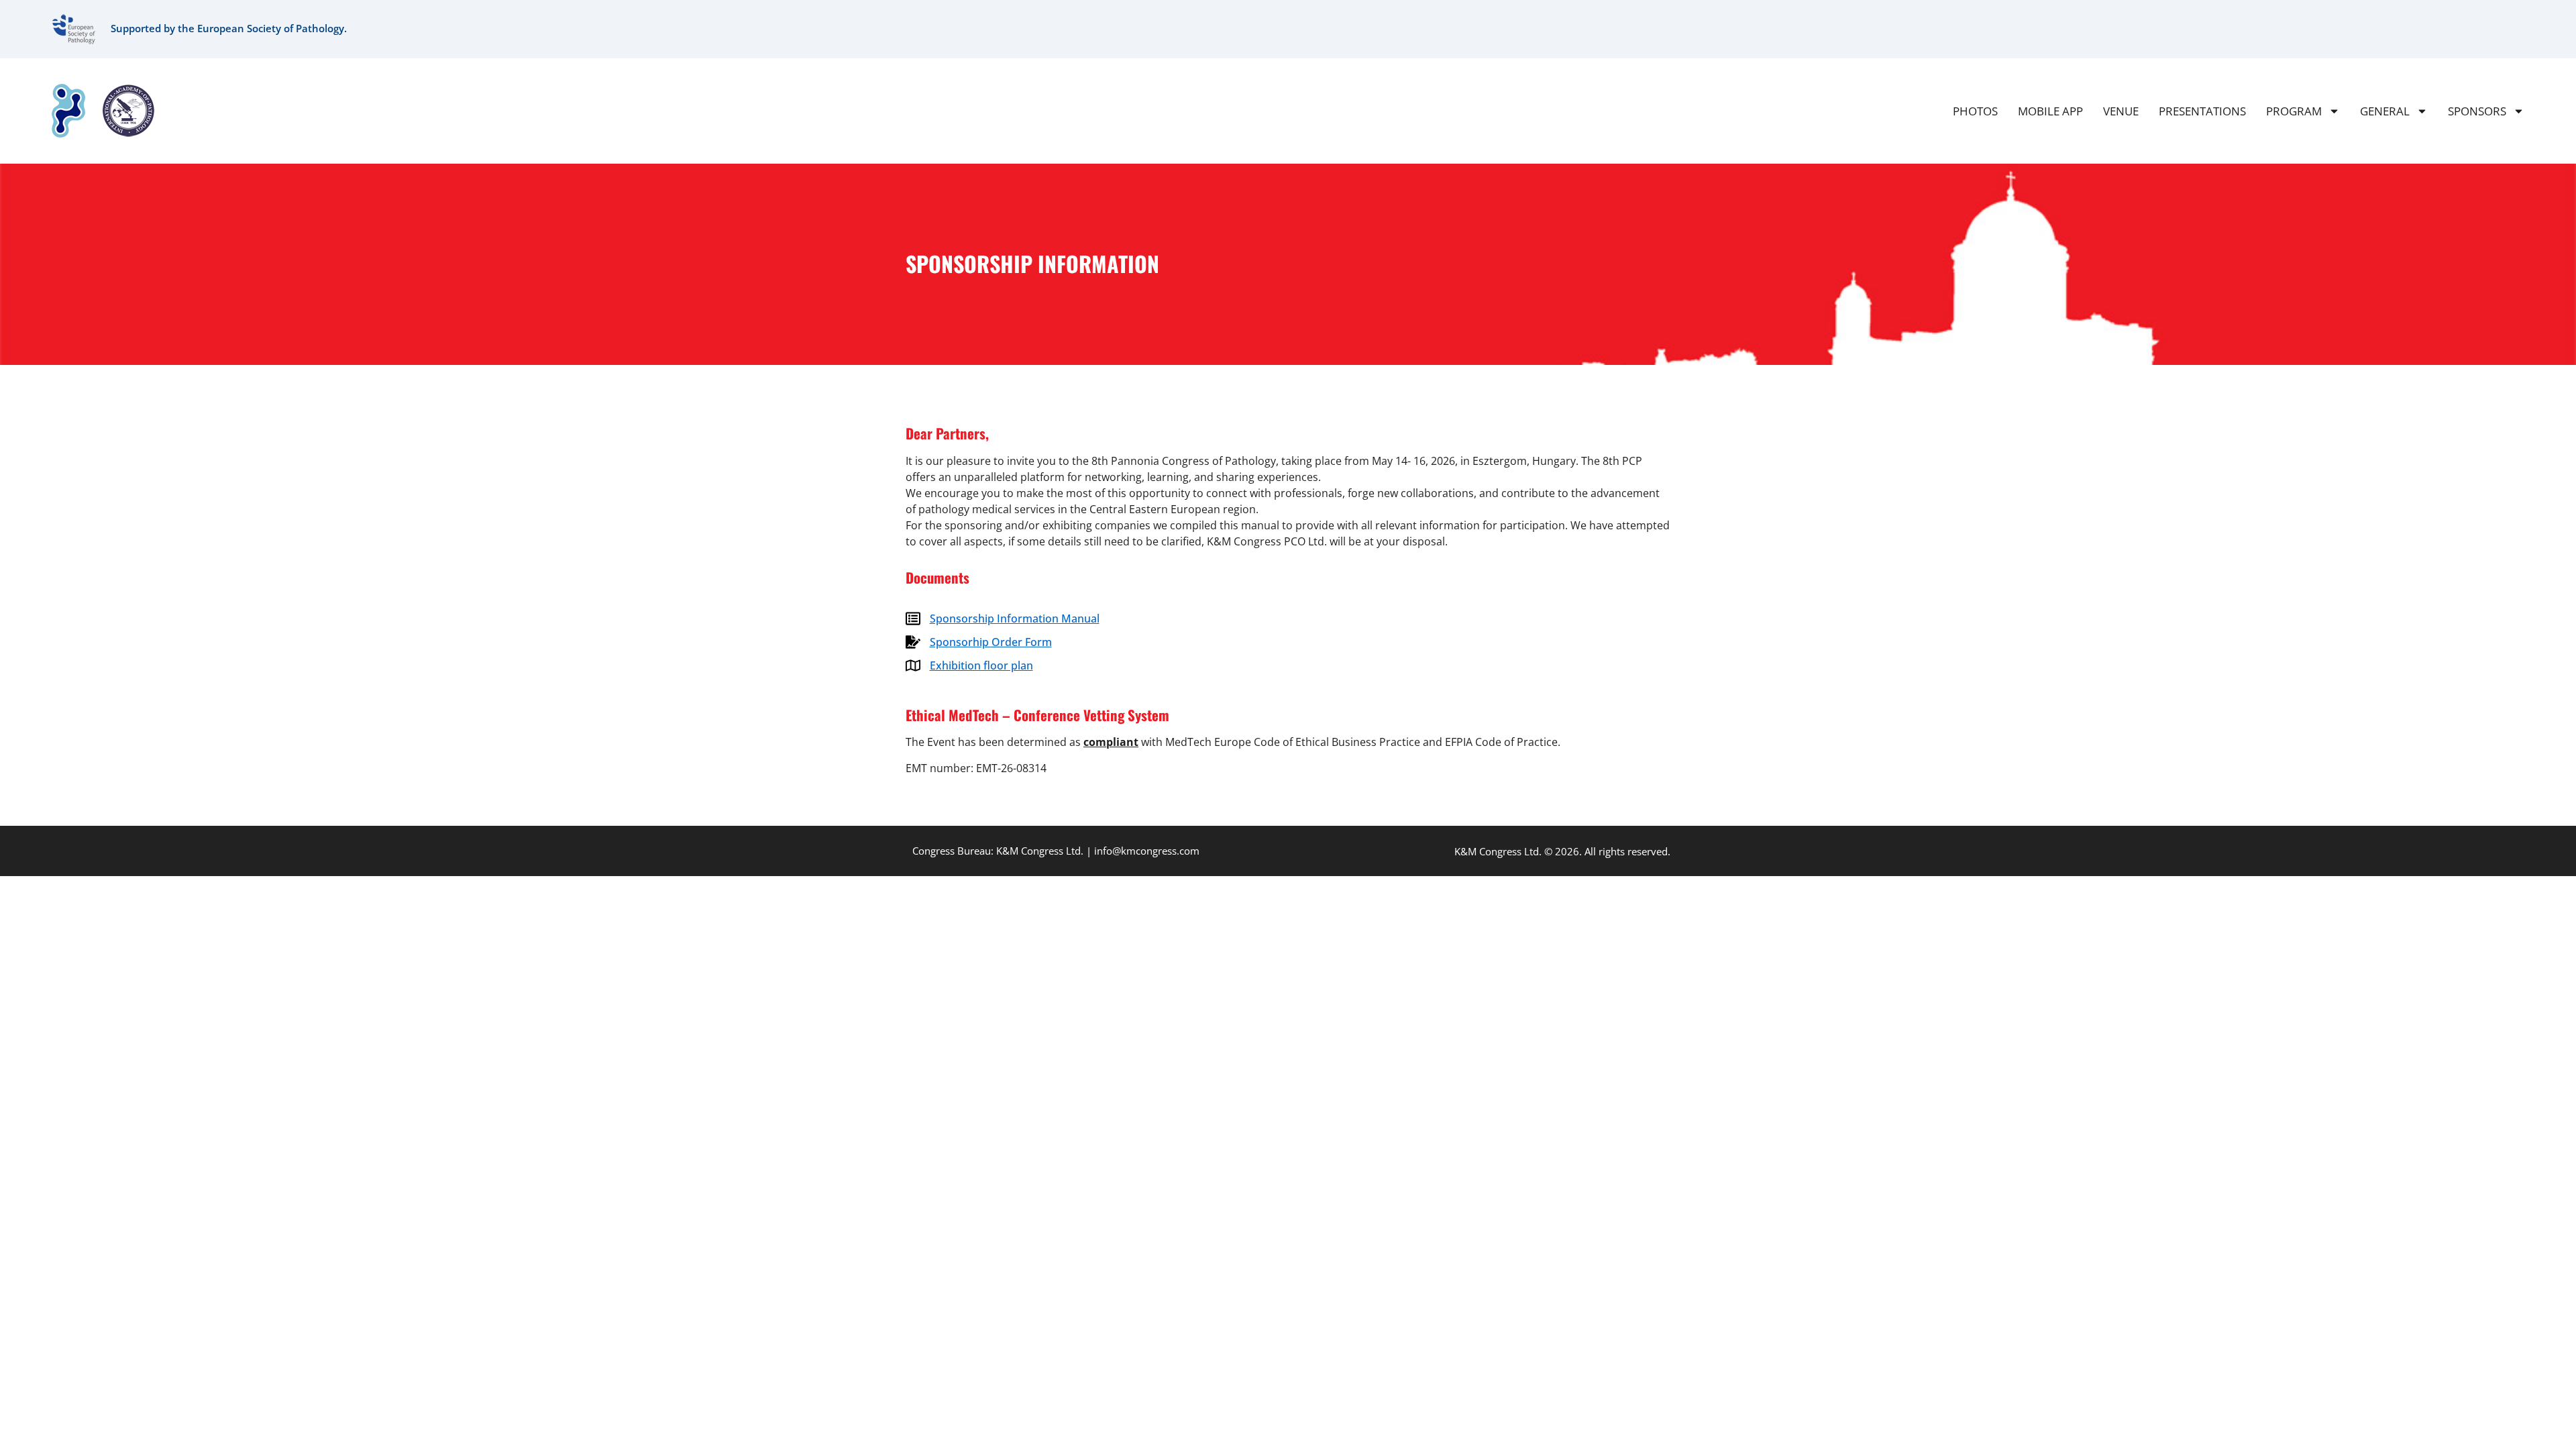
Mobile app (2050, 111)
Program (2294, 111)
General (2385, 111)
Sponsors (2477, 111)
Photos (1975, 111)
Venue (2121, 111)
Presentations (2202, 111)
